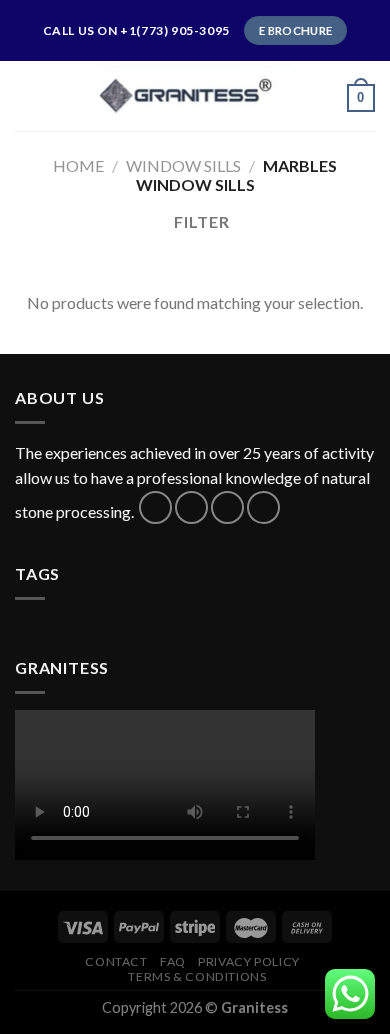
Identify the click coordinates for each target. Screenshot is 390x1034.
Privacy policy (249, 961)
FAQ (173, 961)
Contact (116, 961)
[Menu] (27, 95)
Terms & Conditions (197, 976)
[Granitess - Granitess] (195, 95)
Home (78, 165)
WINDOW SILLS (183, 165)
